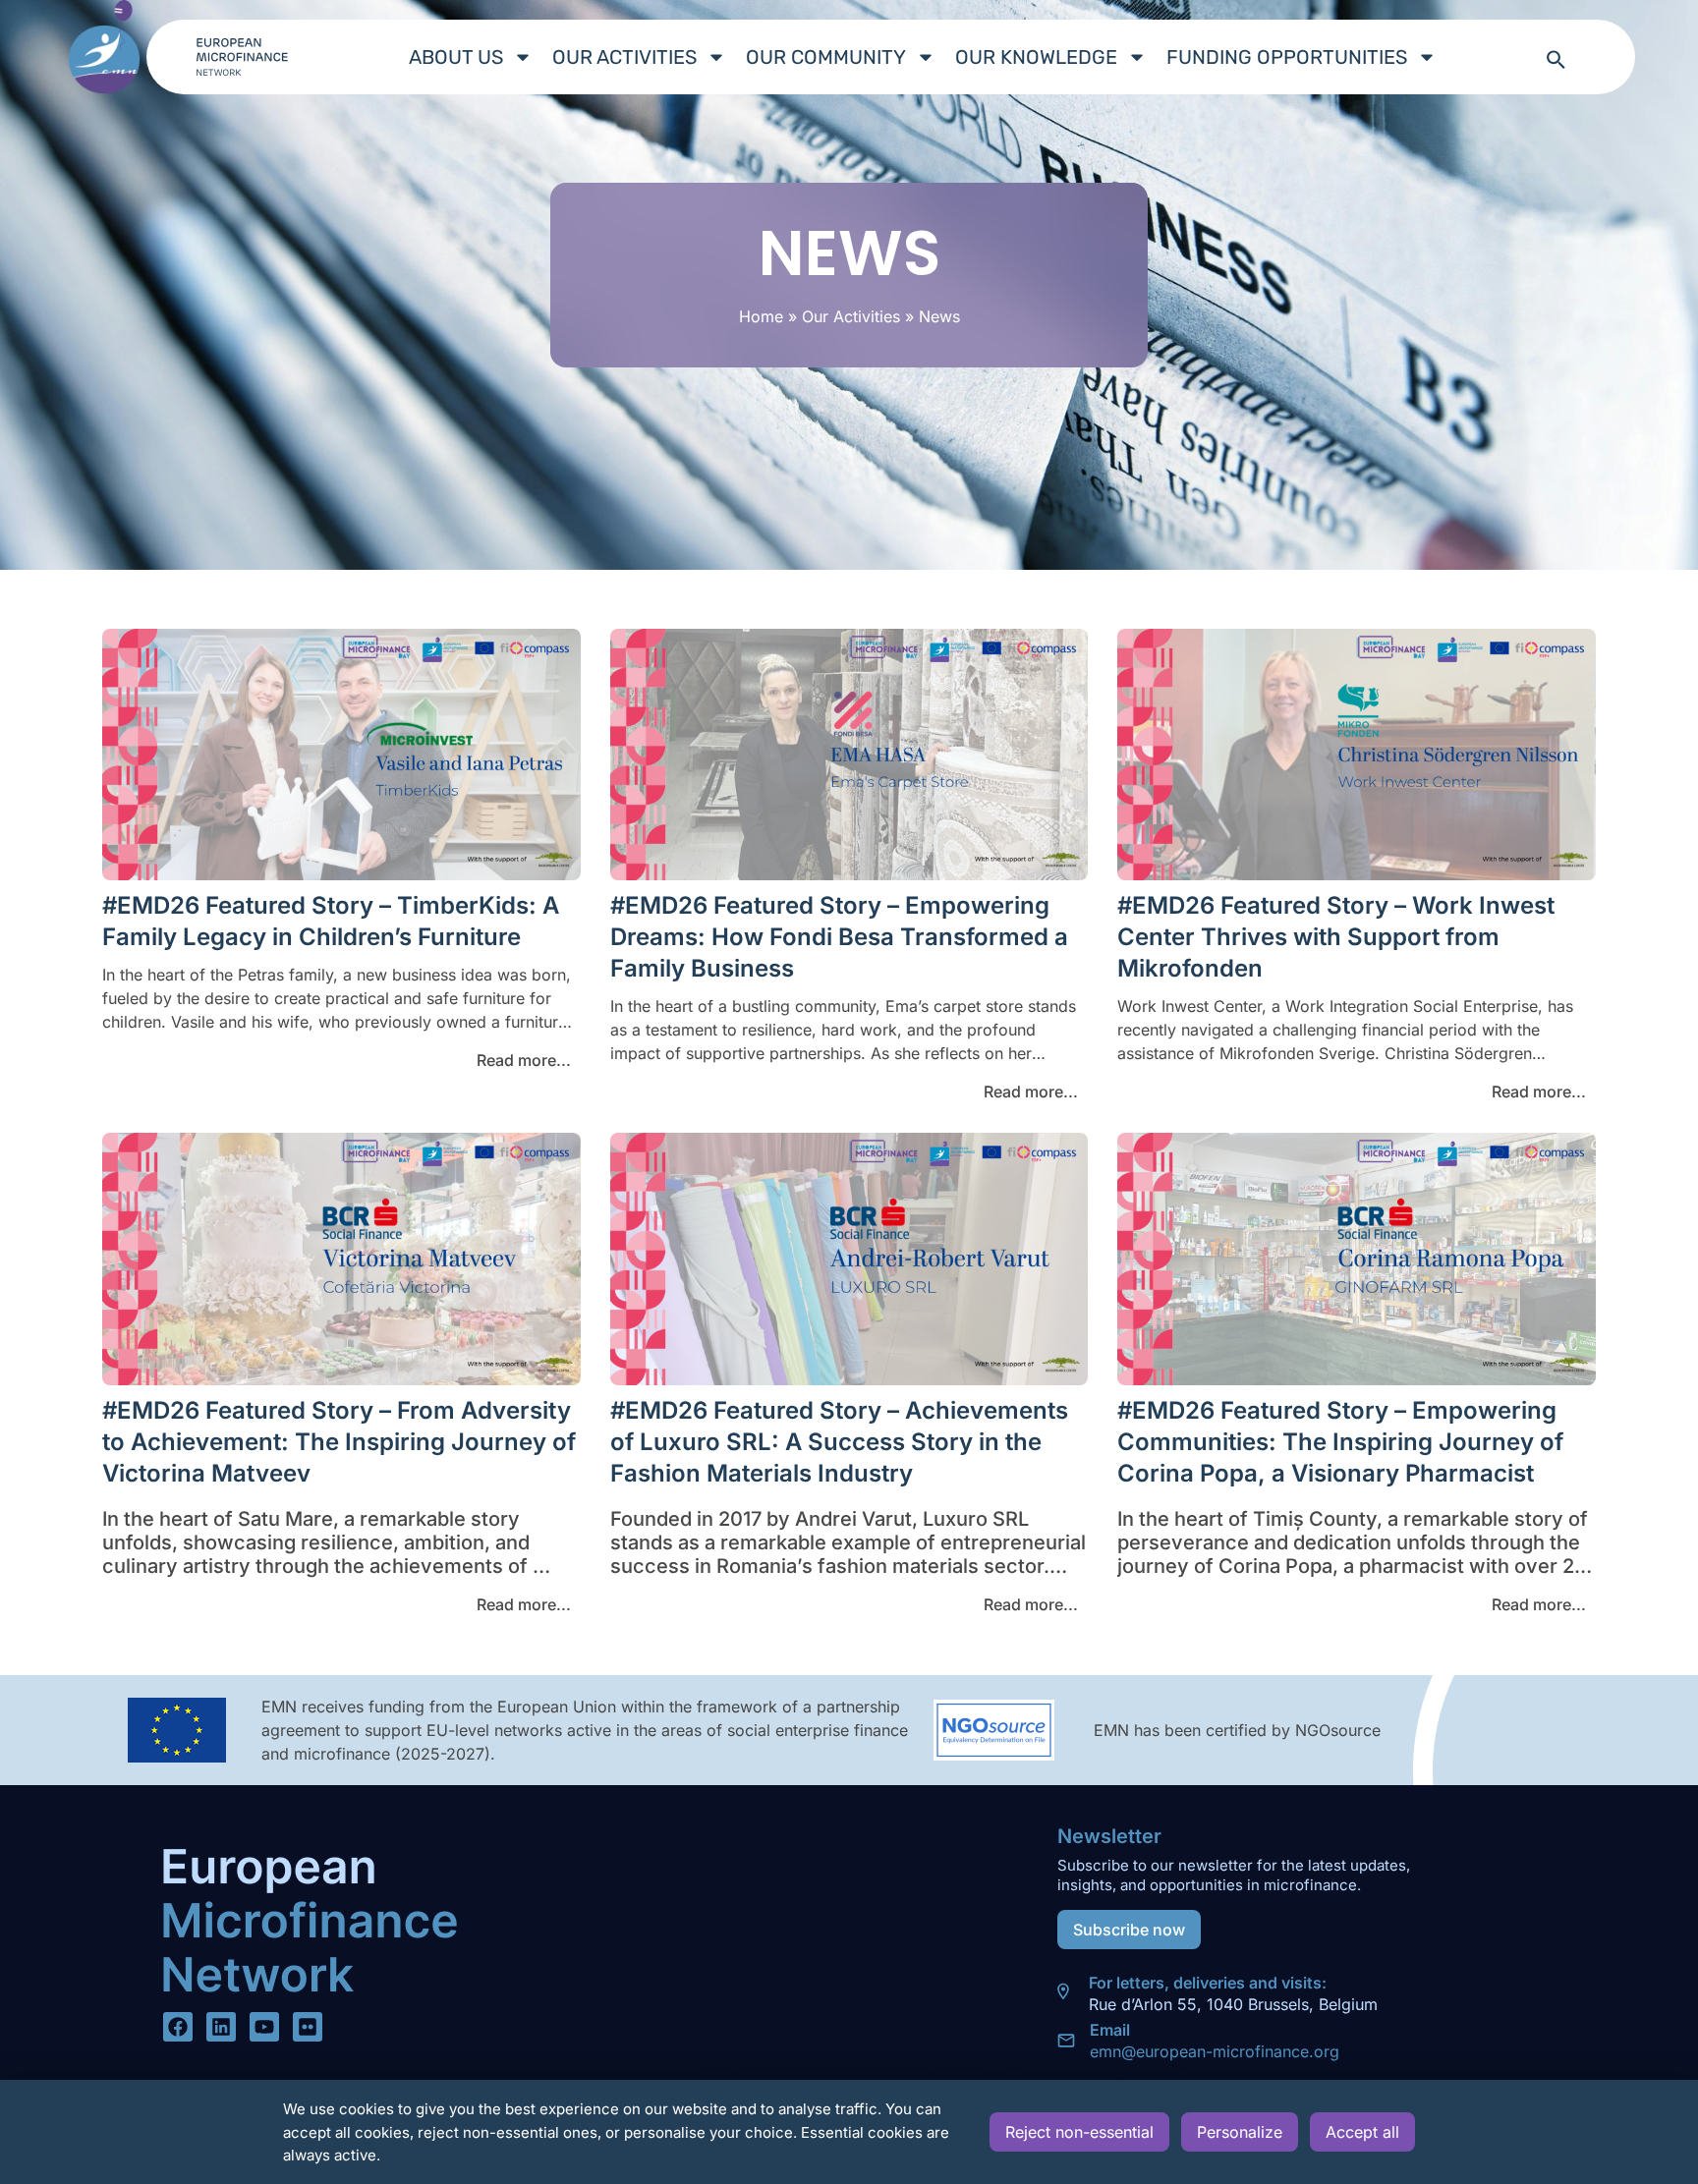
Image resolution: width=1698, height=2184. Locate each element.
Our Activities (624, 57)
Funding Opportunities (1287, 57)
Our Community (826, 57)
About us (456, 57)
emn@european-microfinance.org (1215, 2051)
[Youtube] (264, 2027)
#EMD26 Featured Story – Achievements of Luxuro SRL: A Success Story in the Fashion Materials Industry (839, 1442)
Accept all (1362, 2132)
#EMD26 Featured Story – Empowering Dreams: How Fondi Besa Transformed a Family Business (839, 937)
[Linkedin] (221, 2027)
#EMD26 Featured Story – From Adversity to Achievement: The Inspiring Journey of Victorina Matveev (339, 1442)
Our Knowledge (1036, 57)
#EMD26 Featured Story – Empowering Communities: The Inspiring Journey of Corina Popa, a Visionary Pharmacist (1340, 1442)
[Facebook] (178, 2027)
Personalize (1240, 2132)
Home (761, 316)
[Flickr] (308, 2027)
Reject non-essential (1079, 2132)
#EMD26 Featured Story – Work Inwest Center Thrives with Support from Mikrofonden (1336, 937)
